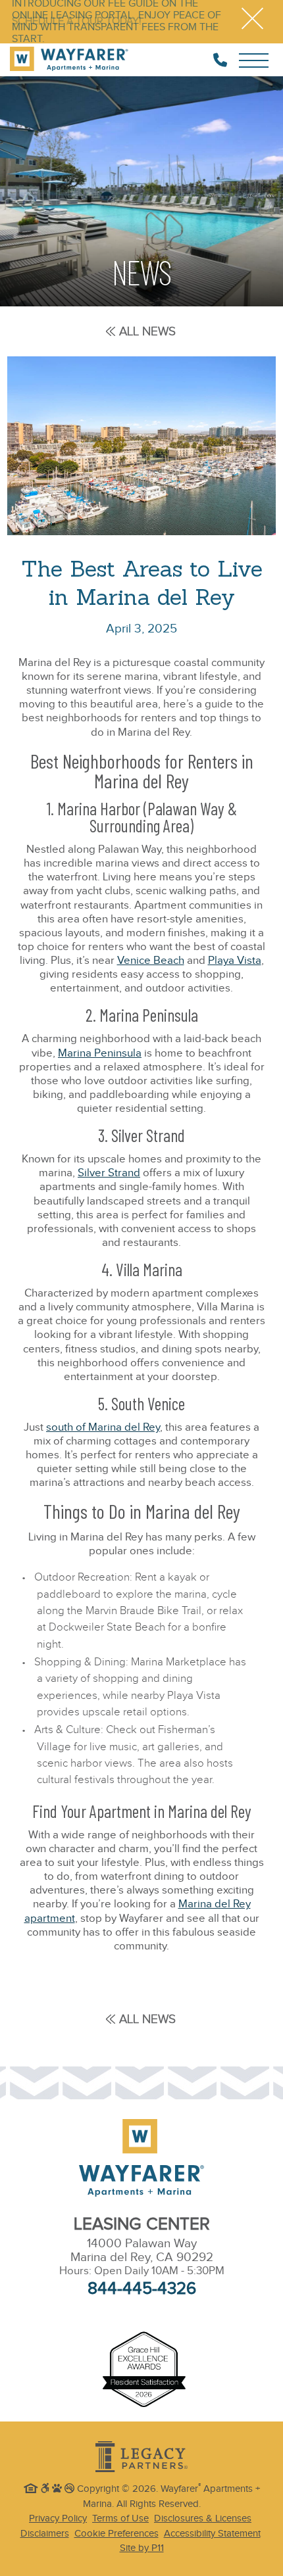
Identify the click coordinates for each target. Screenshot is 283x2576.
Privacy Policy (58, 2518)
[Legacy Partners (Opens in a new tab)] (141, 2457)
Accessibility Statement (212, 2534)
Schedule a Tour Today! (77, 22)
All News (147, 331)
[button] (252, 22)
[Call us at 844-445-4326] (220, 60)
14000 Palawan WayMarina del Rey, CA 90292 (142, 2251)
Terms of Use (120, 2518)
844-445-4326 (142, 2289)
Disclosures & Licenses (203, 2518)
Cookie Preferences (116, 2534)
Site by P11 (142, 2548)
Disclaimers (45, 2534)
